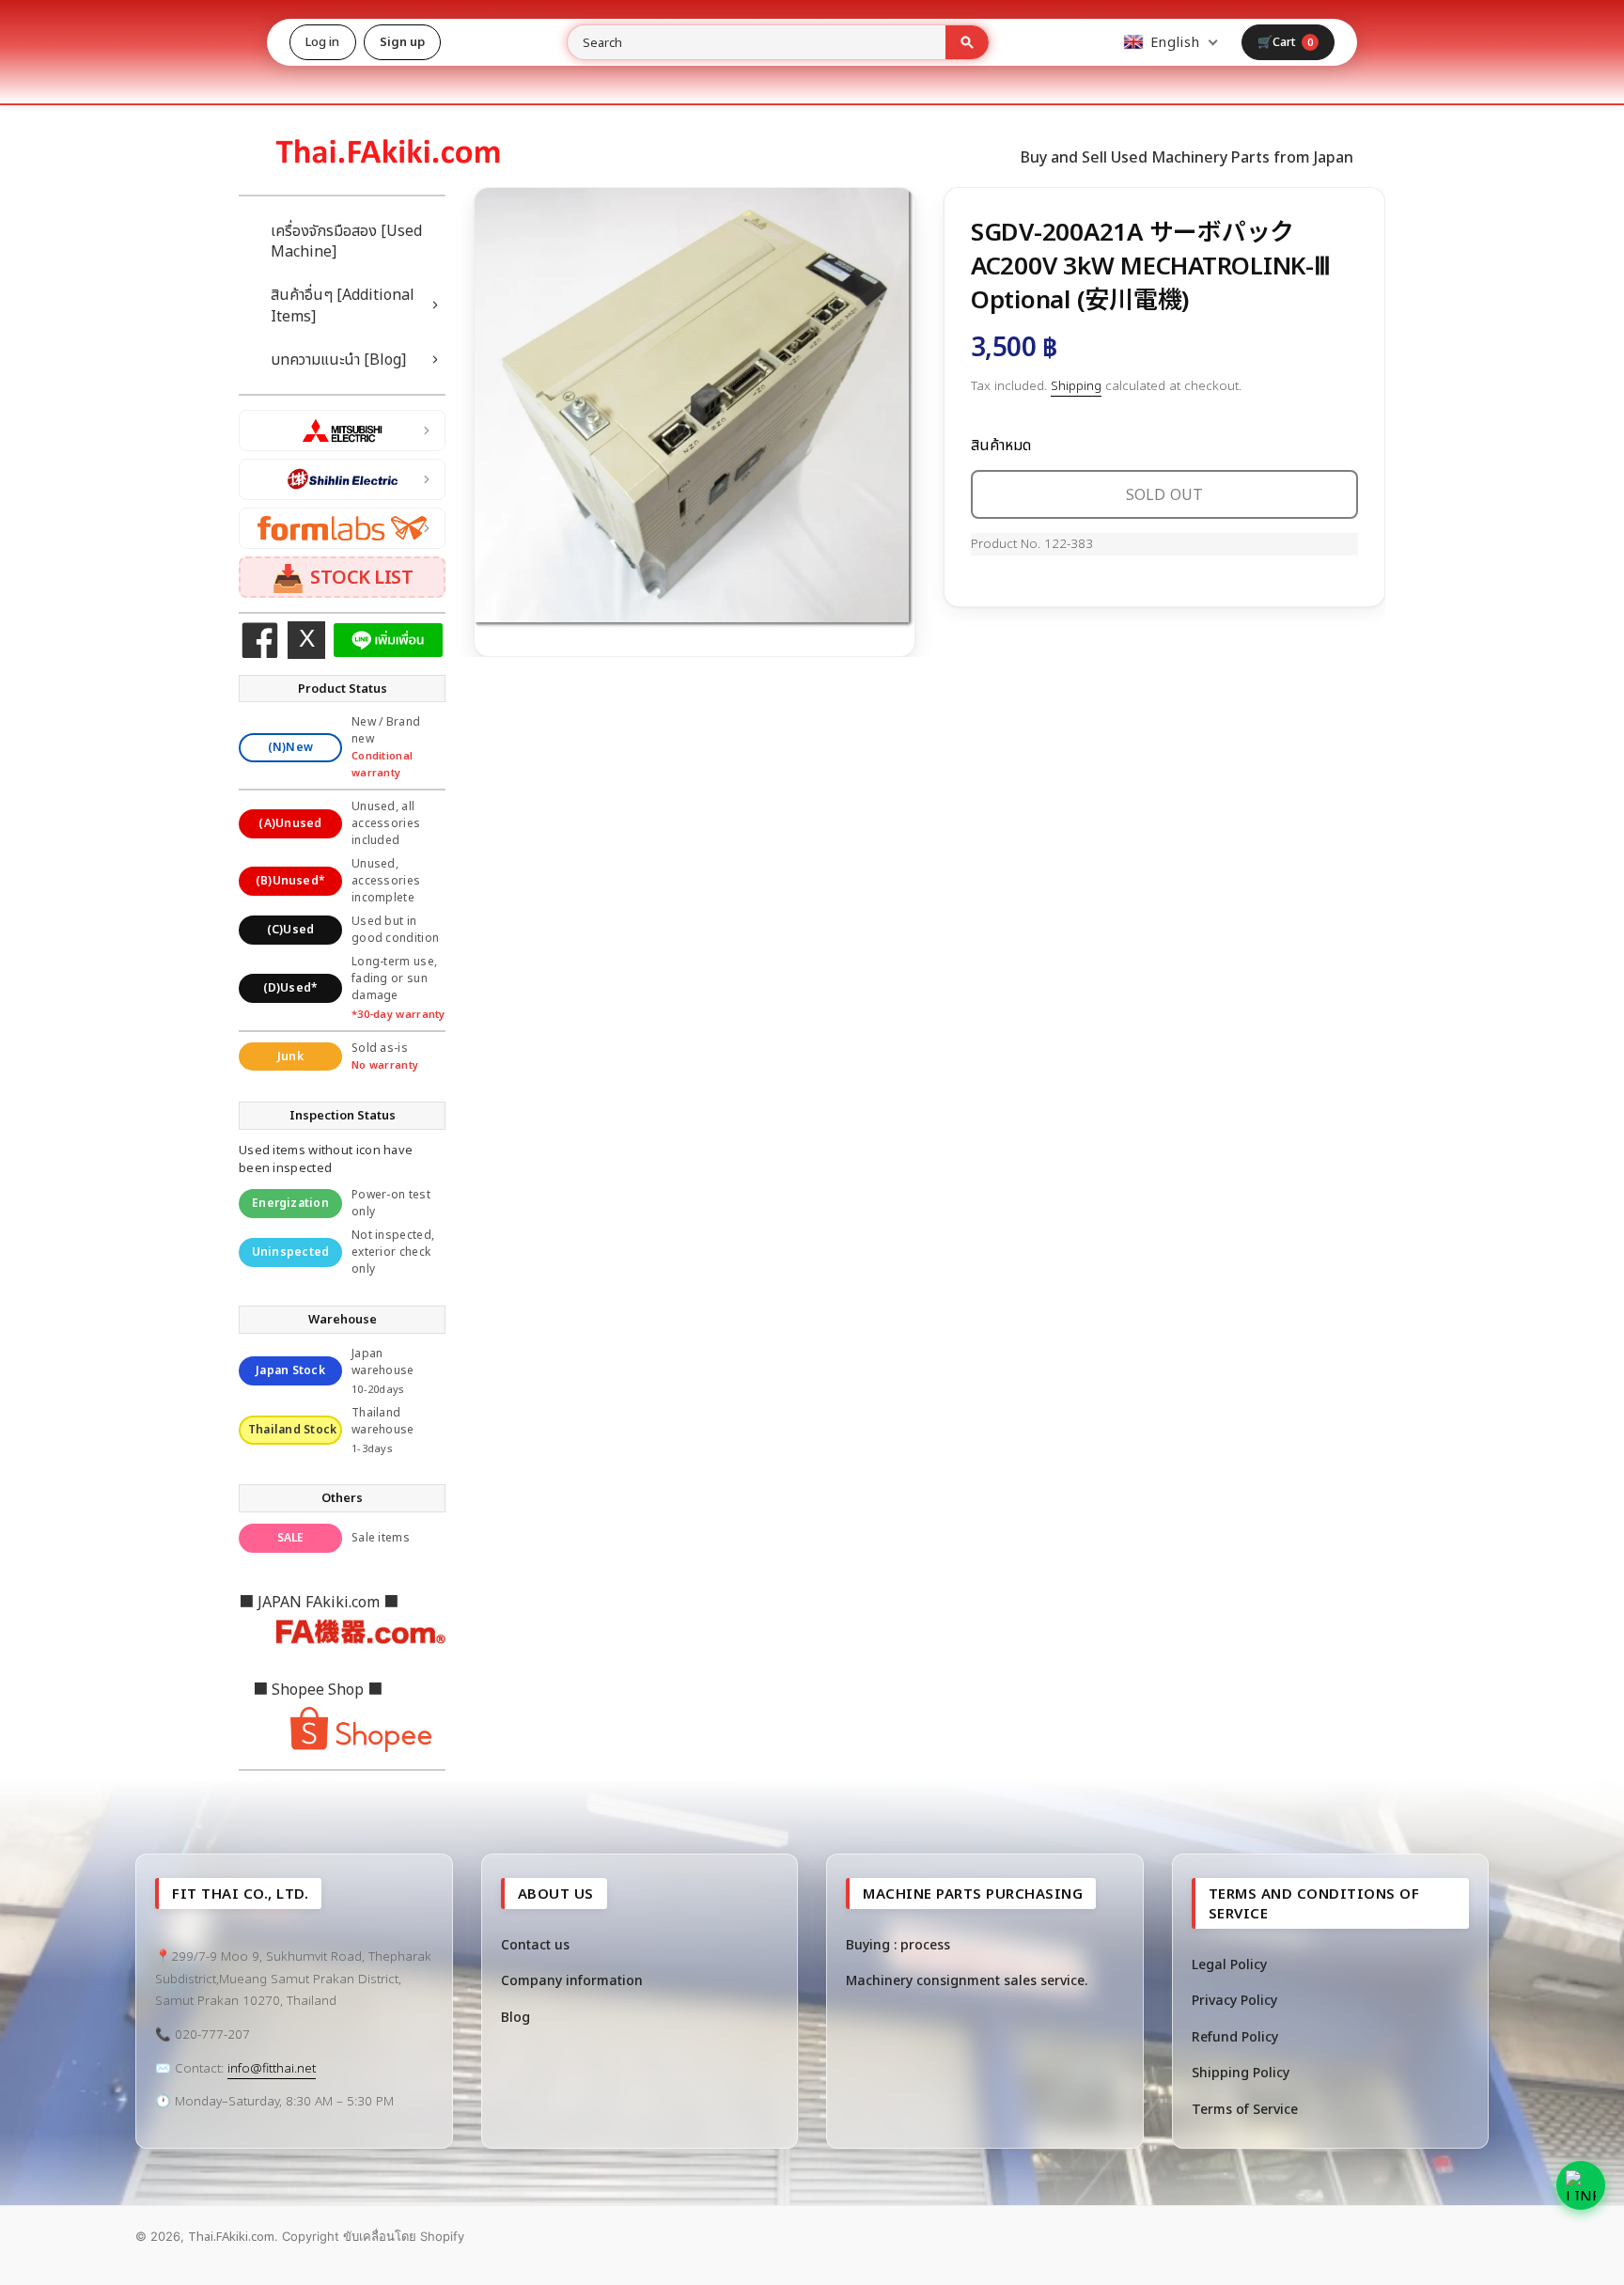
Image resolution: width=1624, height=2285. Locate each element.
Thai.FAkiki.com (231, 2236)
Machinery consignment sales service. (967, 1980)
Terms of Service (1245, 2109)
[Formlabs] (342, 528)
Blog (515, 2017)
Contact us (535, 1944)
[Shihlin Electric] (342, 479)
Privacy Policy (1234, 2000)
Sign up (403, 41)
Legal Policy (1229, 1964)
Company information (572, 1980)
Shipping (1076, 385)
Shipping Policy (1241, 2072)
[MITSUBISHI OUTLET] (342, 430)
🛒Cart (1286, 41)
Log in (323, 41)
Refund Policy (1235, 2036)
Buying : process (898, 1944)
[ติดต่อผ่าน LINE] (1581, 2185)
